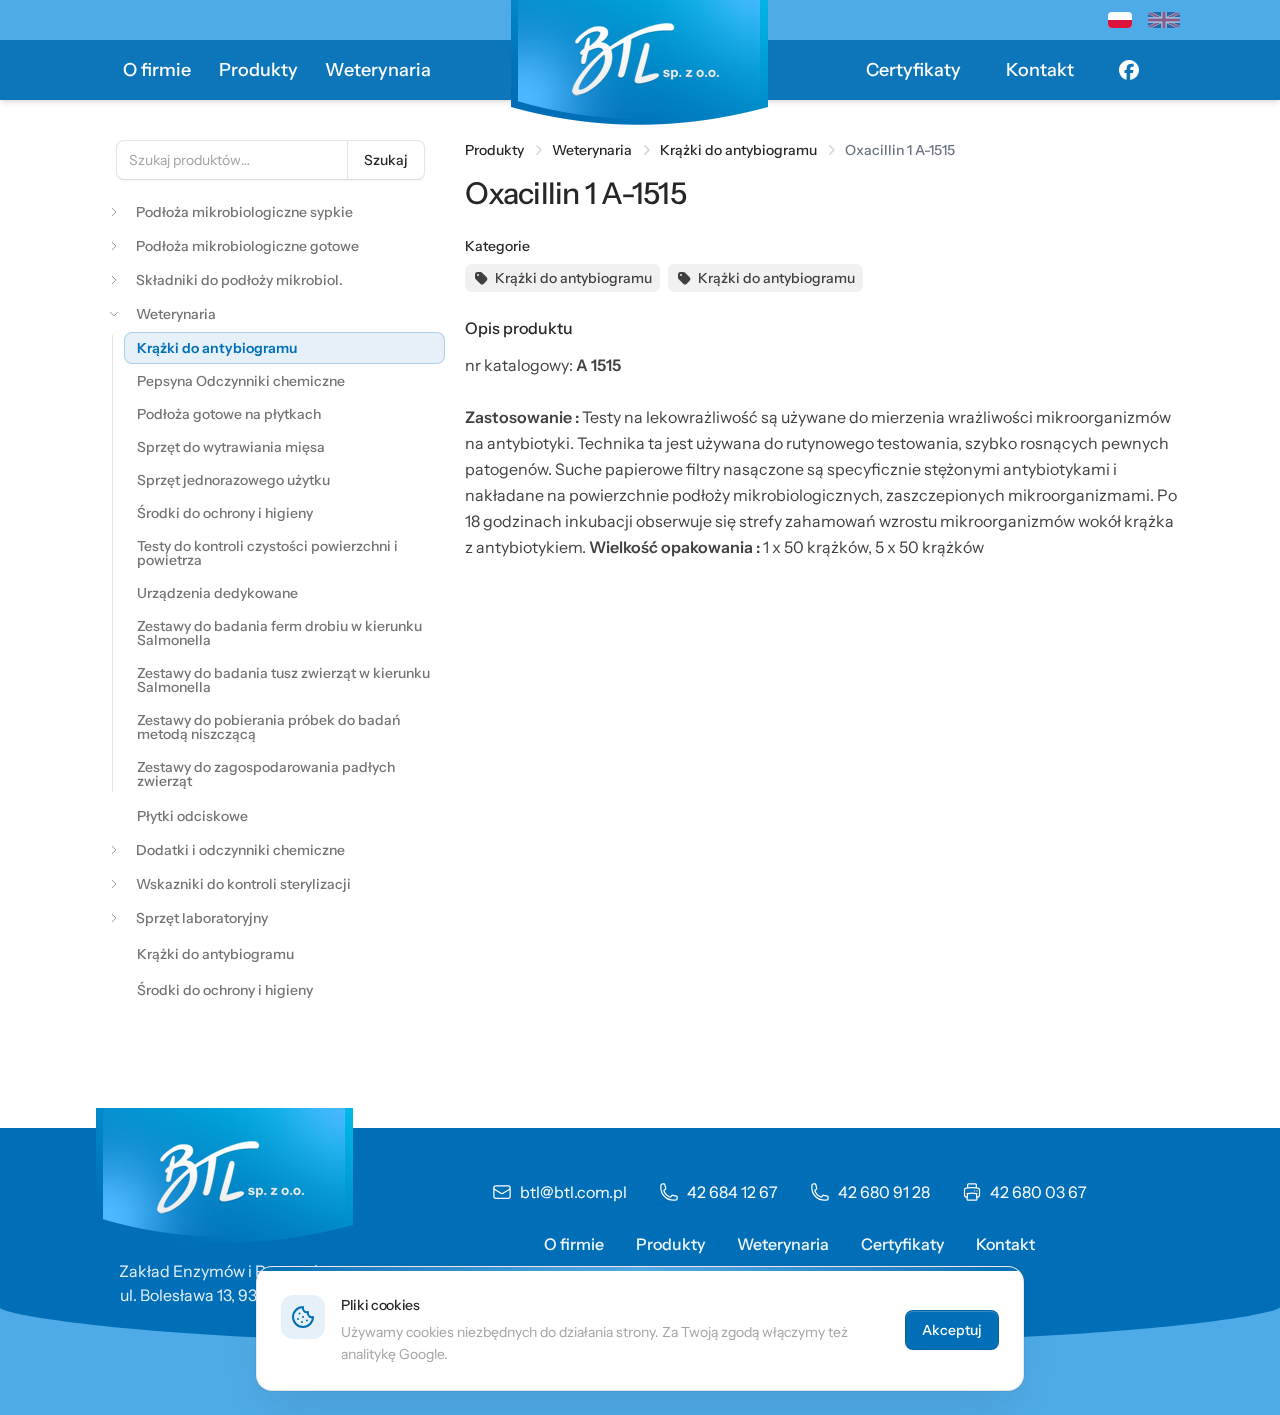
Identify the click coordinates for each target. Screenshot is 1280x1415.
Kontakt (1040, 70)
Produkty (258, 70)
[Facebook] (1129, 70)
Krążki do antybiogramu (738, 150)
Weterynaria (378, 70)
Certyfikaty (913, 70)
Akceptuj (952, 1330)
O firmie (157, 70)
